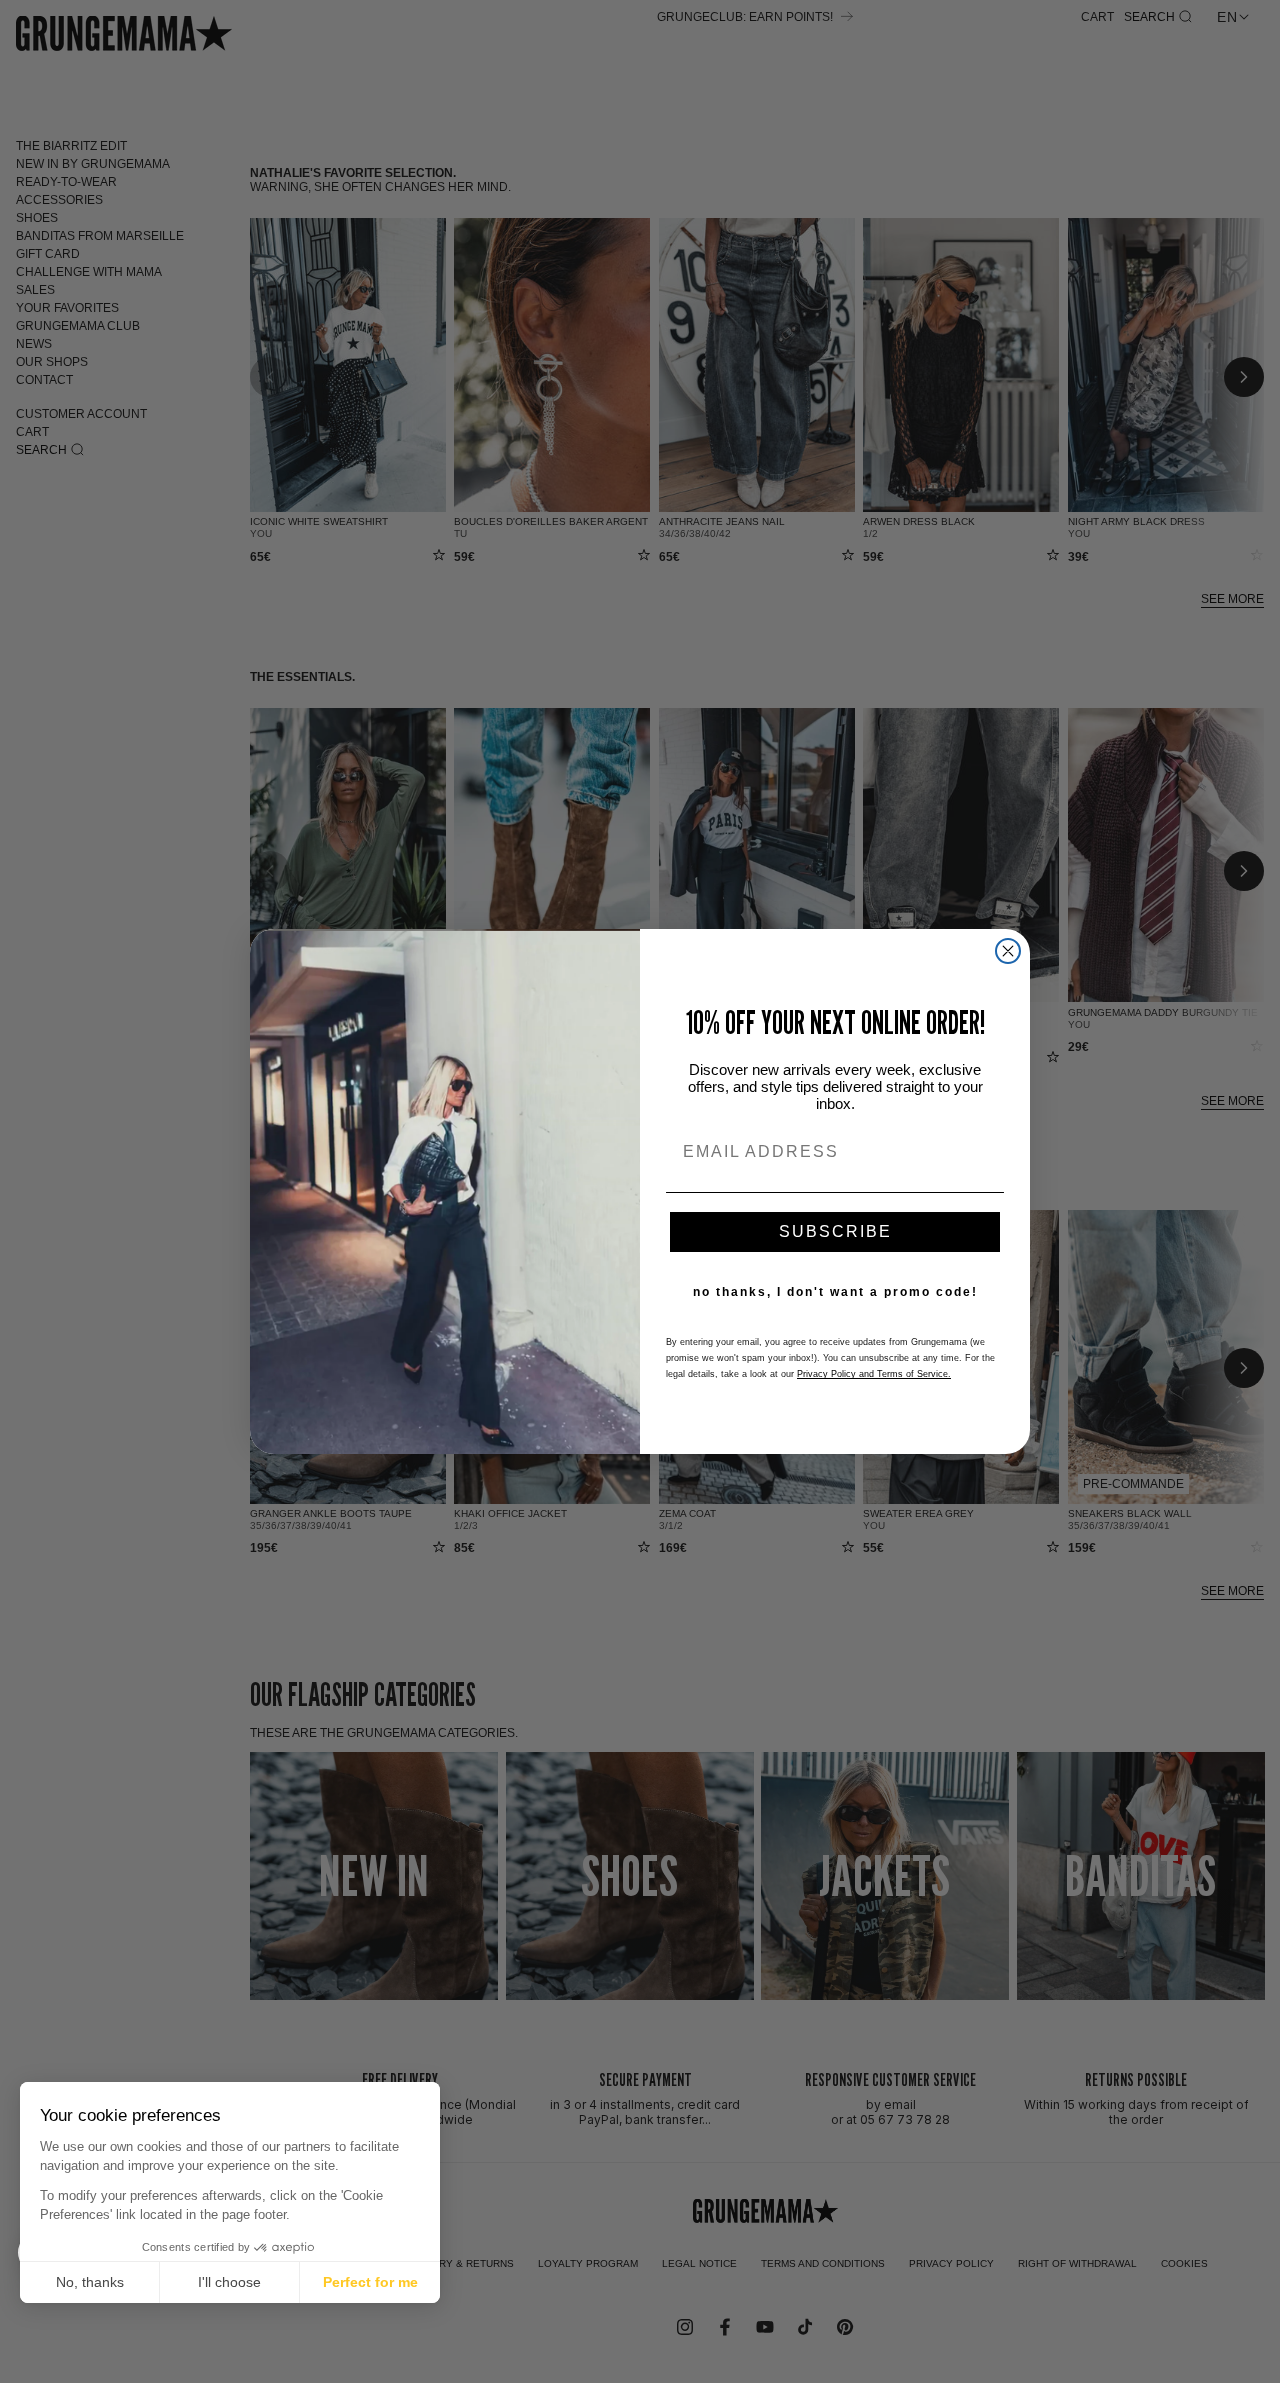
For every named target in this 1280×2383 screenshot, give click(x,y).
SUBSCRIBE (835, 1231)
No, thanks (90, 2282)
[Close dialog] (1008, 951)
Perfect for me (370, 2282)
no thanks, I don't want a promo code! (835, 1292)
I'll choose (229, 2282)
